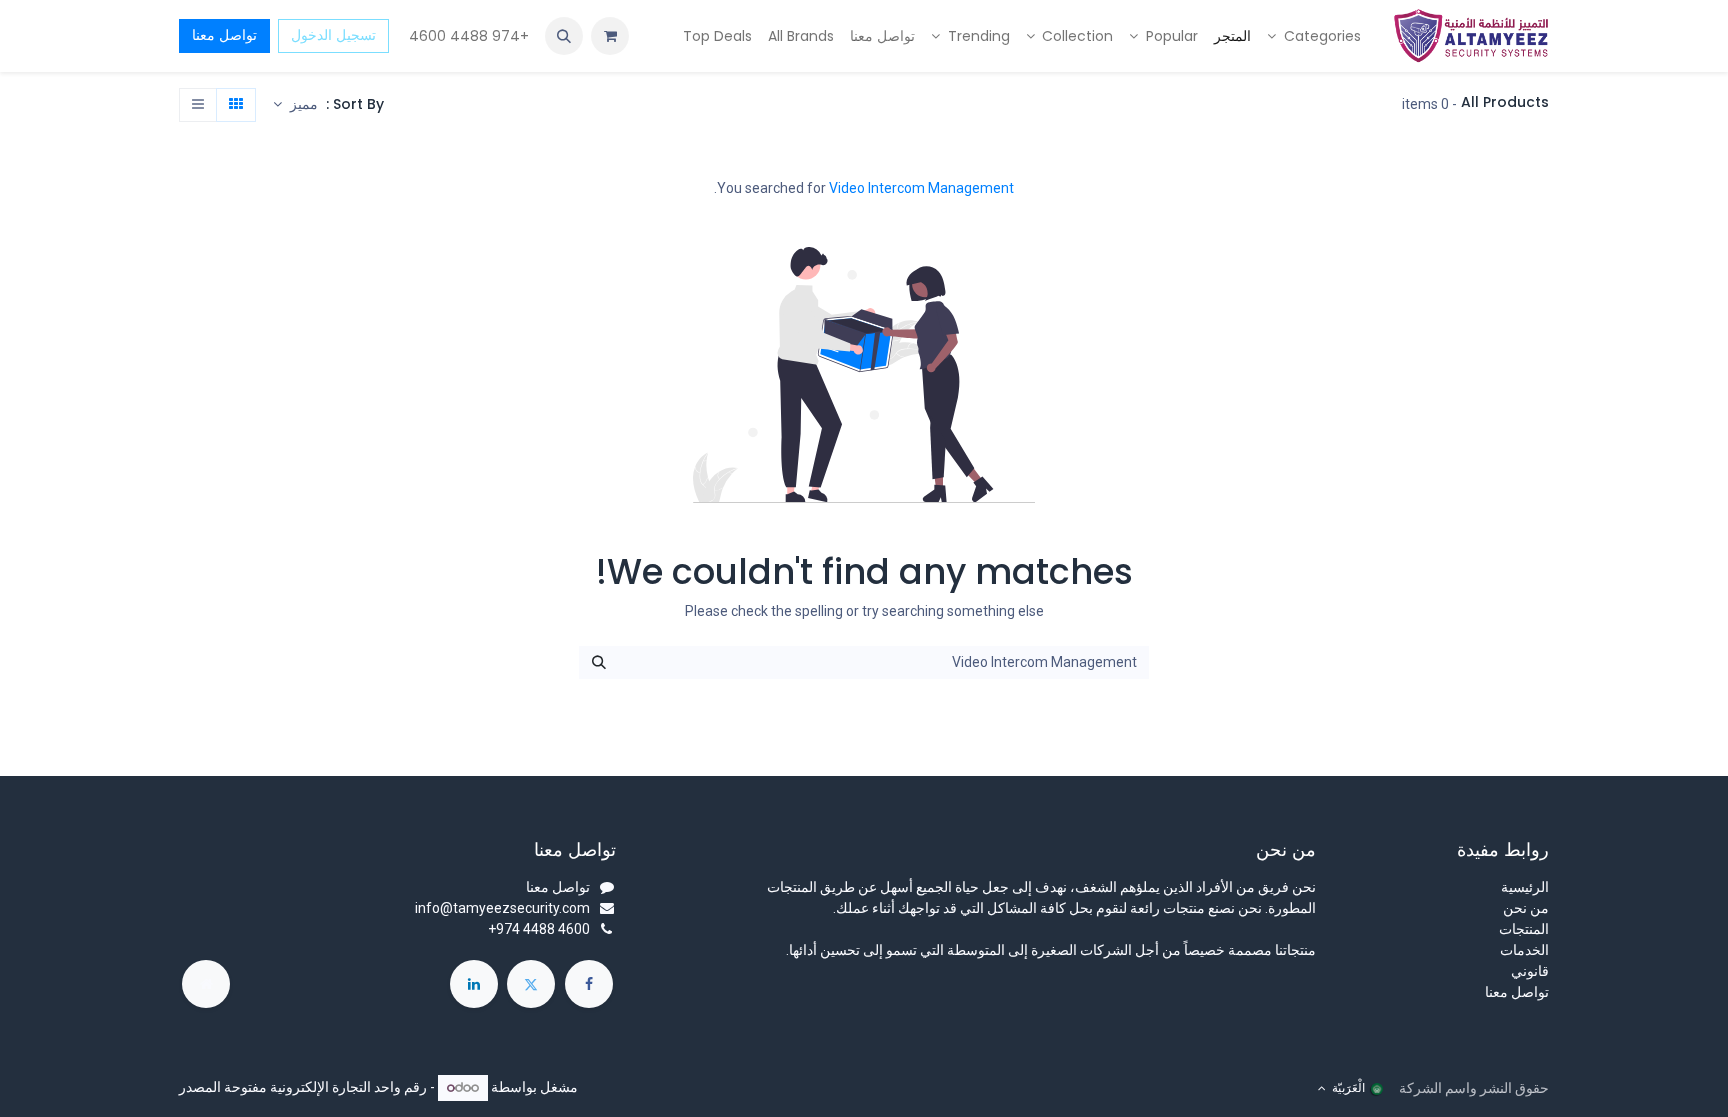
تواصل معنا (224, 35)
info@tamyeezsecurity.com (502, 908)
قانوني (1530, 971)
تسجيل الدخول (333, 35)
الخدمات (1524, 950)
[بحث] (599, 663)
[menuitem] (1314, 36)
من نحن (1526, 908)
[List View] (198, 105)
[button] (564, 36)
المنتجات (1524, 929)
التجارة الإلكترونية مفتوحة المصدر (275, 1087)
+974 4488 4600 (467, 36)
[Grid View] (236, 105)
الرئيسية (1525, 887)
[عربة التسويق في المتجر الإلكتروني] (610, 36)
